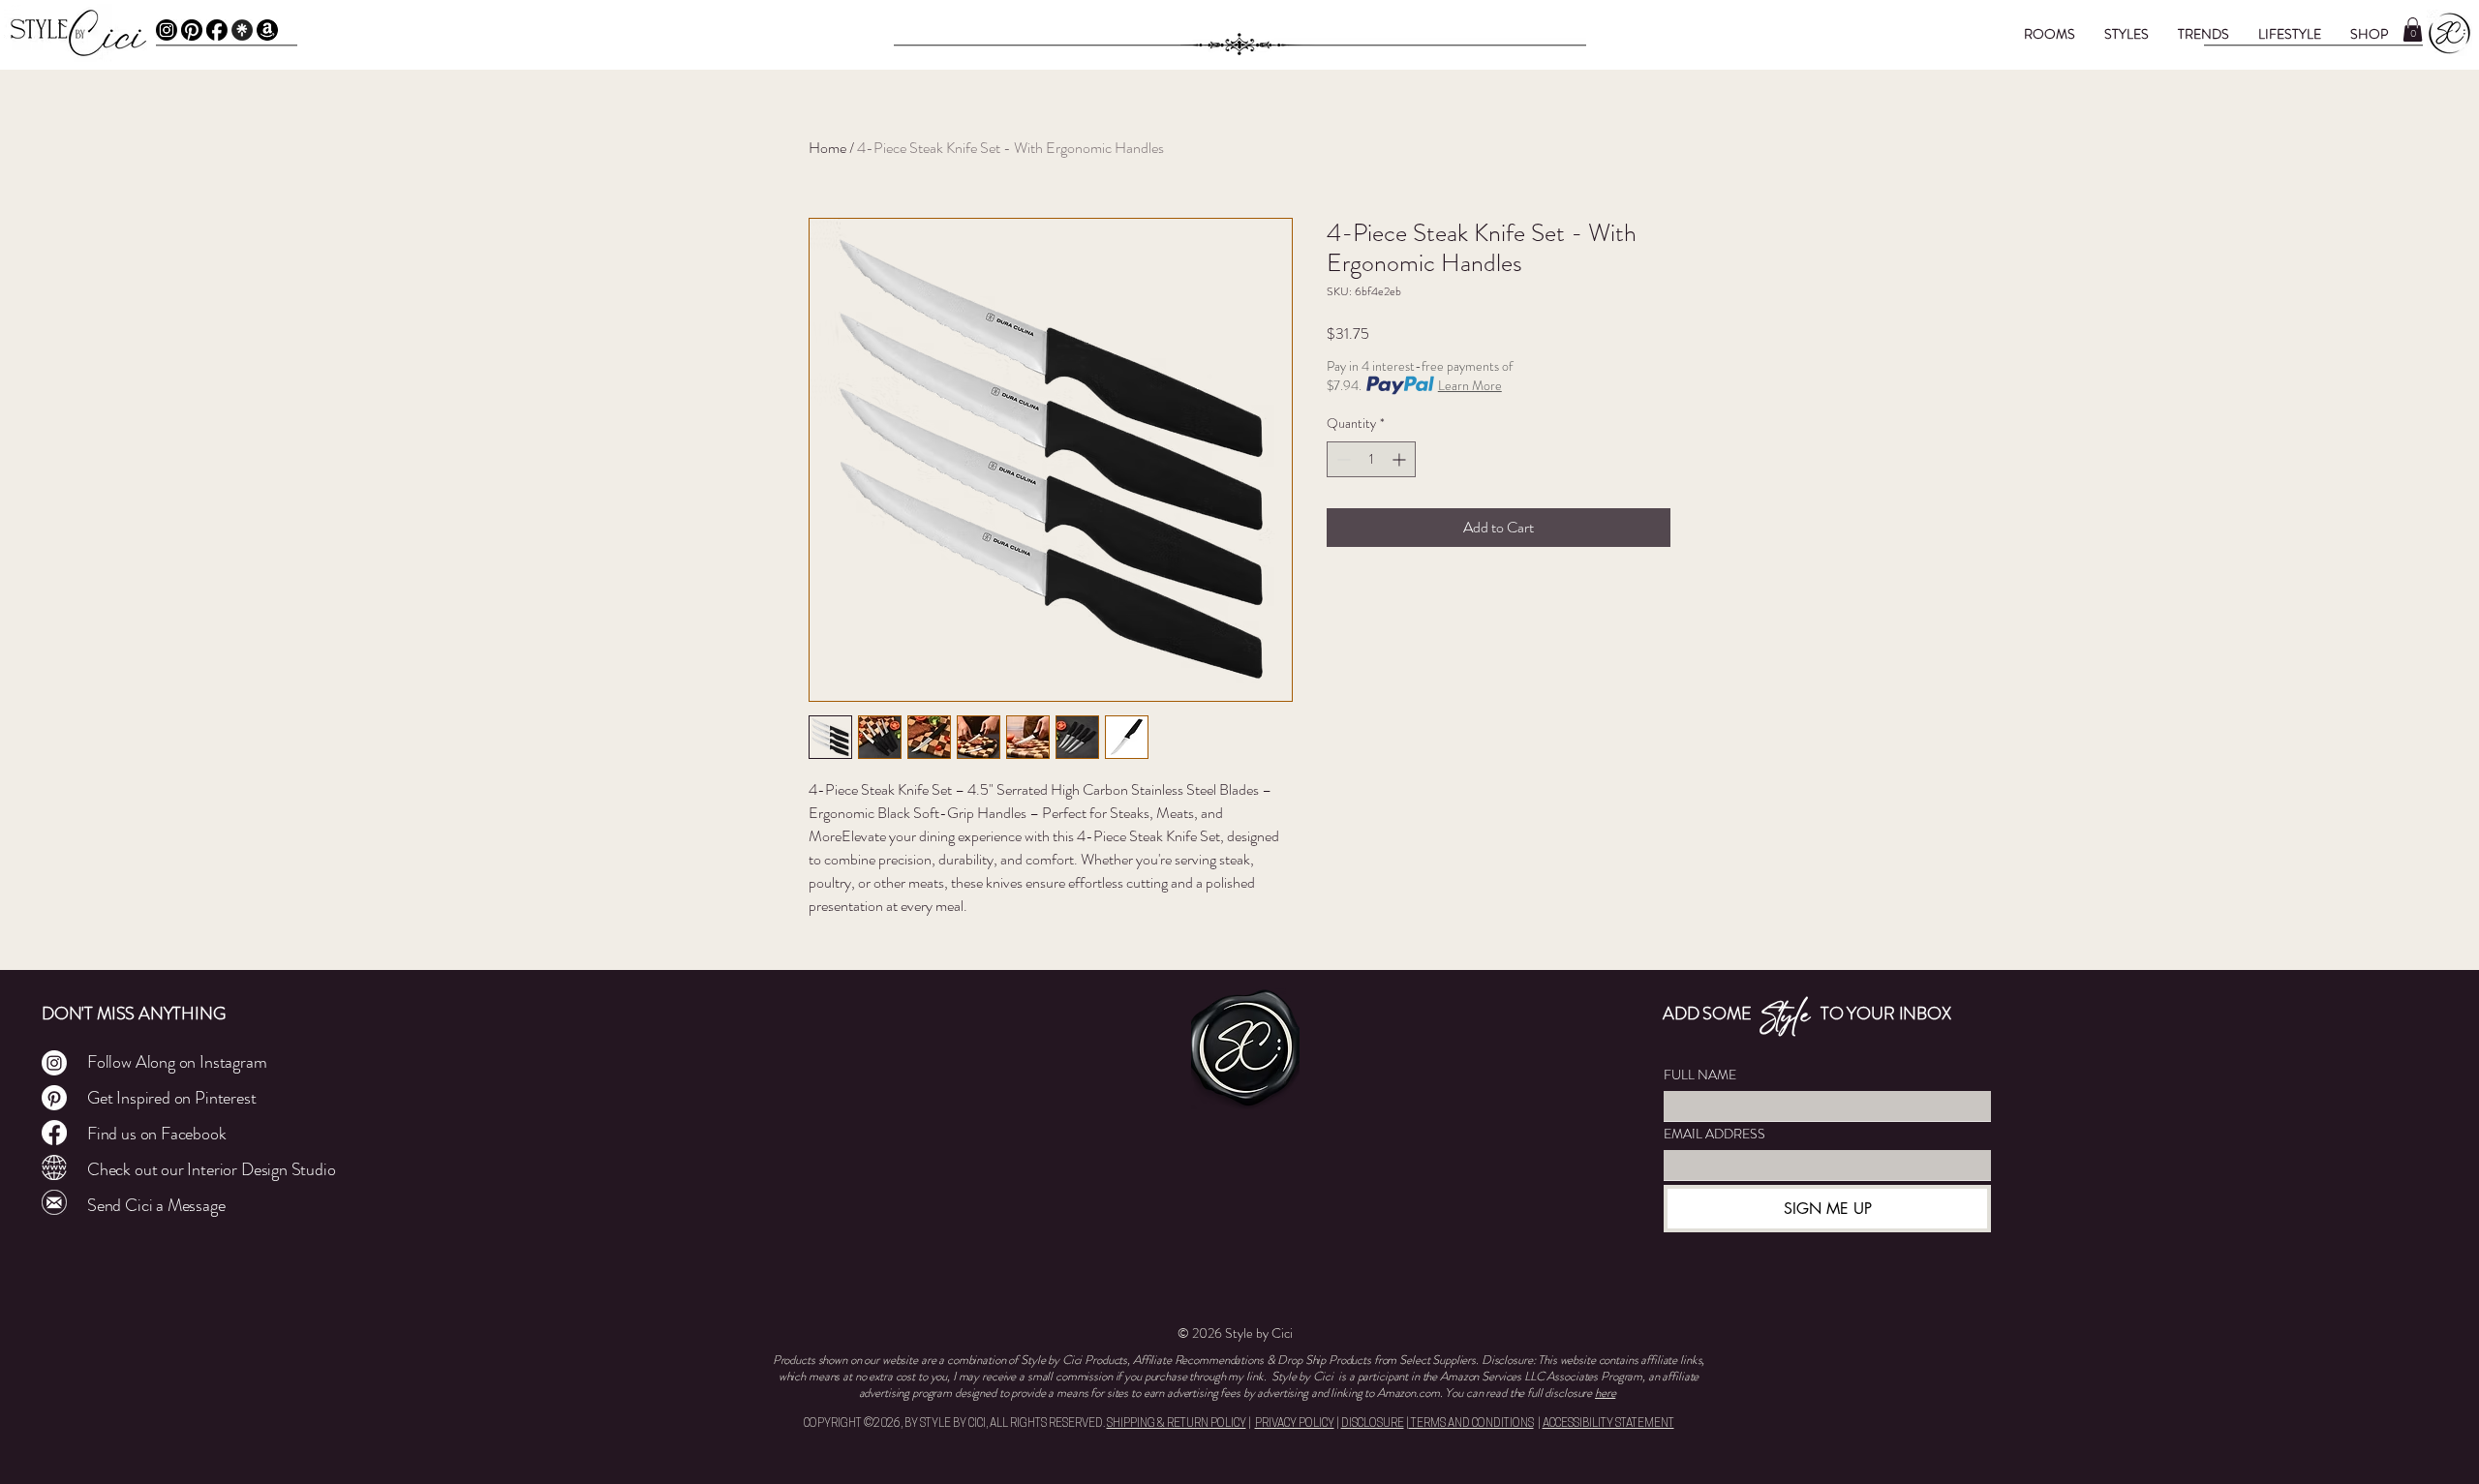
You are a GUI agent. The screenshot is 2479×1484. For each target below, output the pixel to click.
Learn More (1470, 385)
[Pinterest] (192, 30)
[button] (2050, 34)
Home (827, 148)
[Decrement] (1342, 459)
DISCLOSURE (1373, 1424)
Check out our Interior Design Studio (212, 1169)
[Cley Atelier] (54, 1167)
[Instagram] (167, 30)
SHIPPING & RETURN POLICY (1177, 1424)
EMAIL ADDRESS (1714, 1134)
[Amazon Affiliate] (267, 30)
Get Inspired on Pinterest (172, 1098)
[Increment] (1401, 459)
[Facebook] (217, 30)
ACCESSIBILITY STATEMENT (1608, 1424)
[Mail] (54, 1202)
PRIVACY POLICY (1295, 1424)
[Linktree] (242, 30)
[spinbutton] (1371, 459)
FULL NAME (1700, 1075)
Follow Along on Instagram (177, 1062)
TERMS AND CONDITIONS (1471, 1424)
